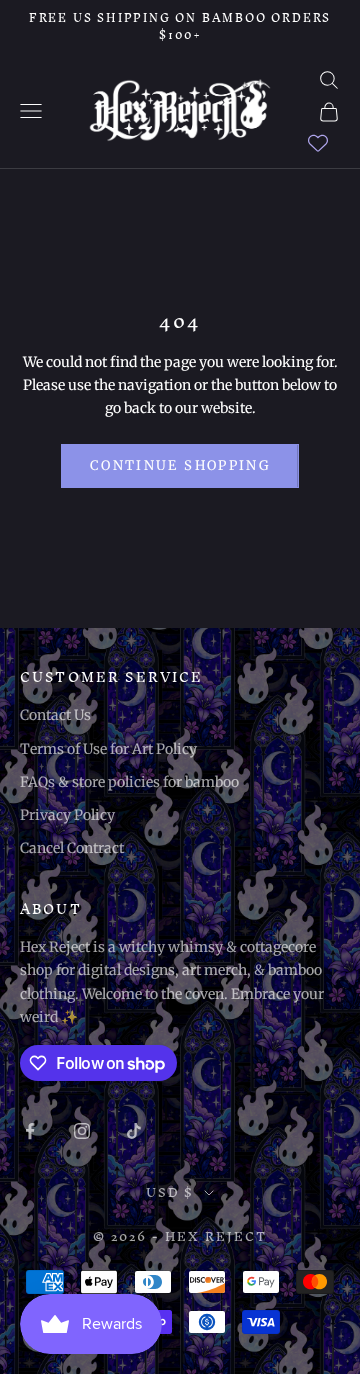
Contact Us (55, 715)
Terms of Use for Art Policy (108, 749)
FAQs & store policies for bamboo (129, 782)
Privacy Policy (67, 815)
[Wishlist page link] (318, 143)
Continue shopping (180, 465)
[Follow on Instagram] (82, 1131)
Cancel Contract (72, 848)
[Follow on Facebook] (30, 1131)
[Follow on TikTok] (134, 1131)
